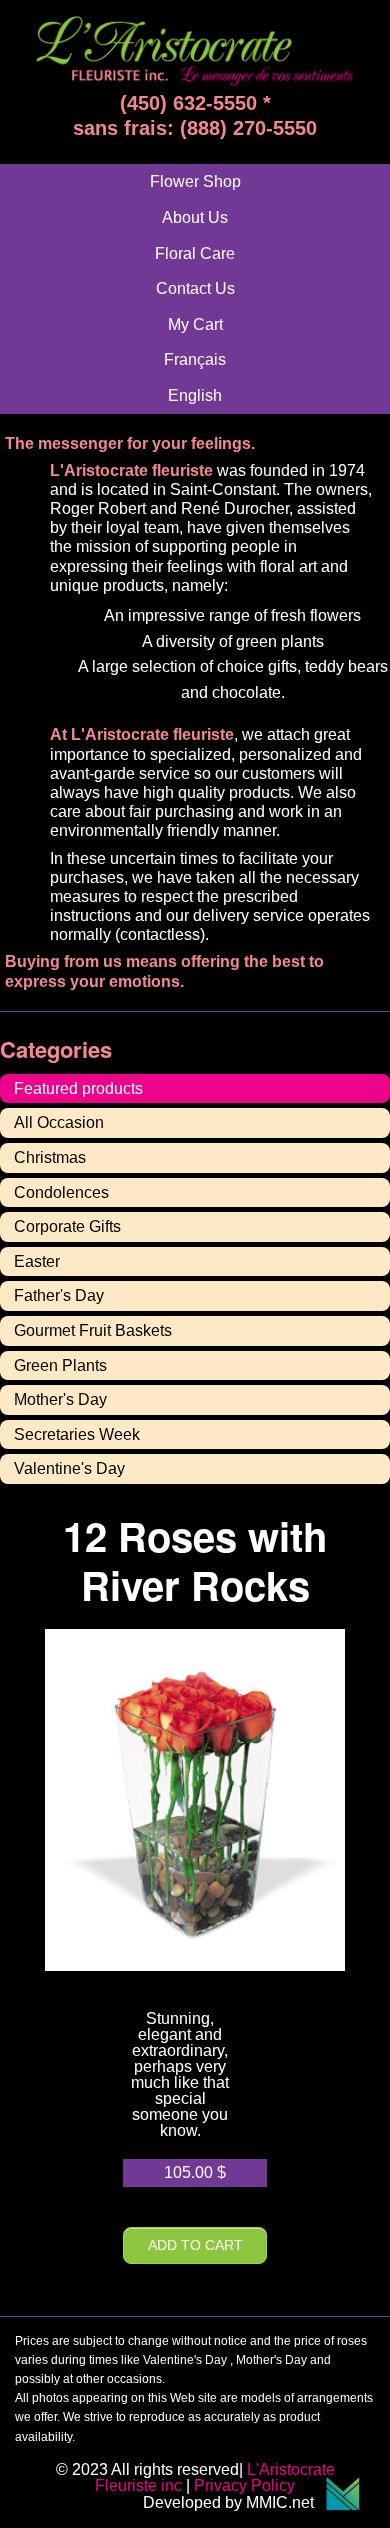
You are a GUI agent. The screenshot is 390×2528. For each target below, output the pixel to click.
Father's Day (59, 1295)
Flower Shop (195, 181)
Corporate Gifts (67, 1226)
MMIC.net (286, 2502)
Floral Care (195, 253)
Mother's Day (60, 1399)
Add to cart (195, 2245)
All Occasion (59, 1122)
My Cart (195, 324)
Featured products (78, 1088)
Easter (37, 1261)
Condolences (61, 1192)
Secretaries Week (77, 1434)
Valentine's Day (69, 1468)
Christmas (50, 1157)
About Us (195, 217)
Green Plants (60, 1365)
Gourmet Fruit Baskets (93, 1330)
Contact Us (195, 288)
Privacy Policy (244, 2485)
